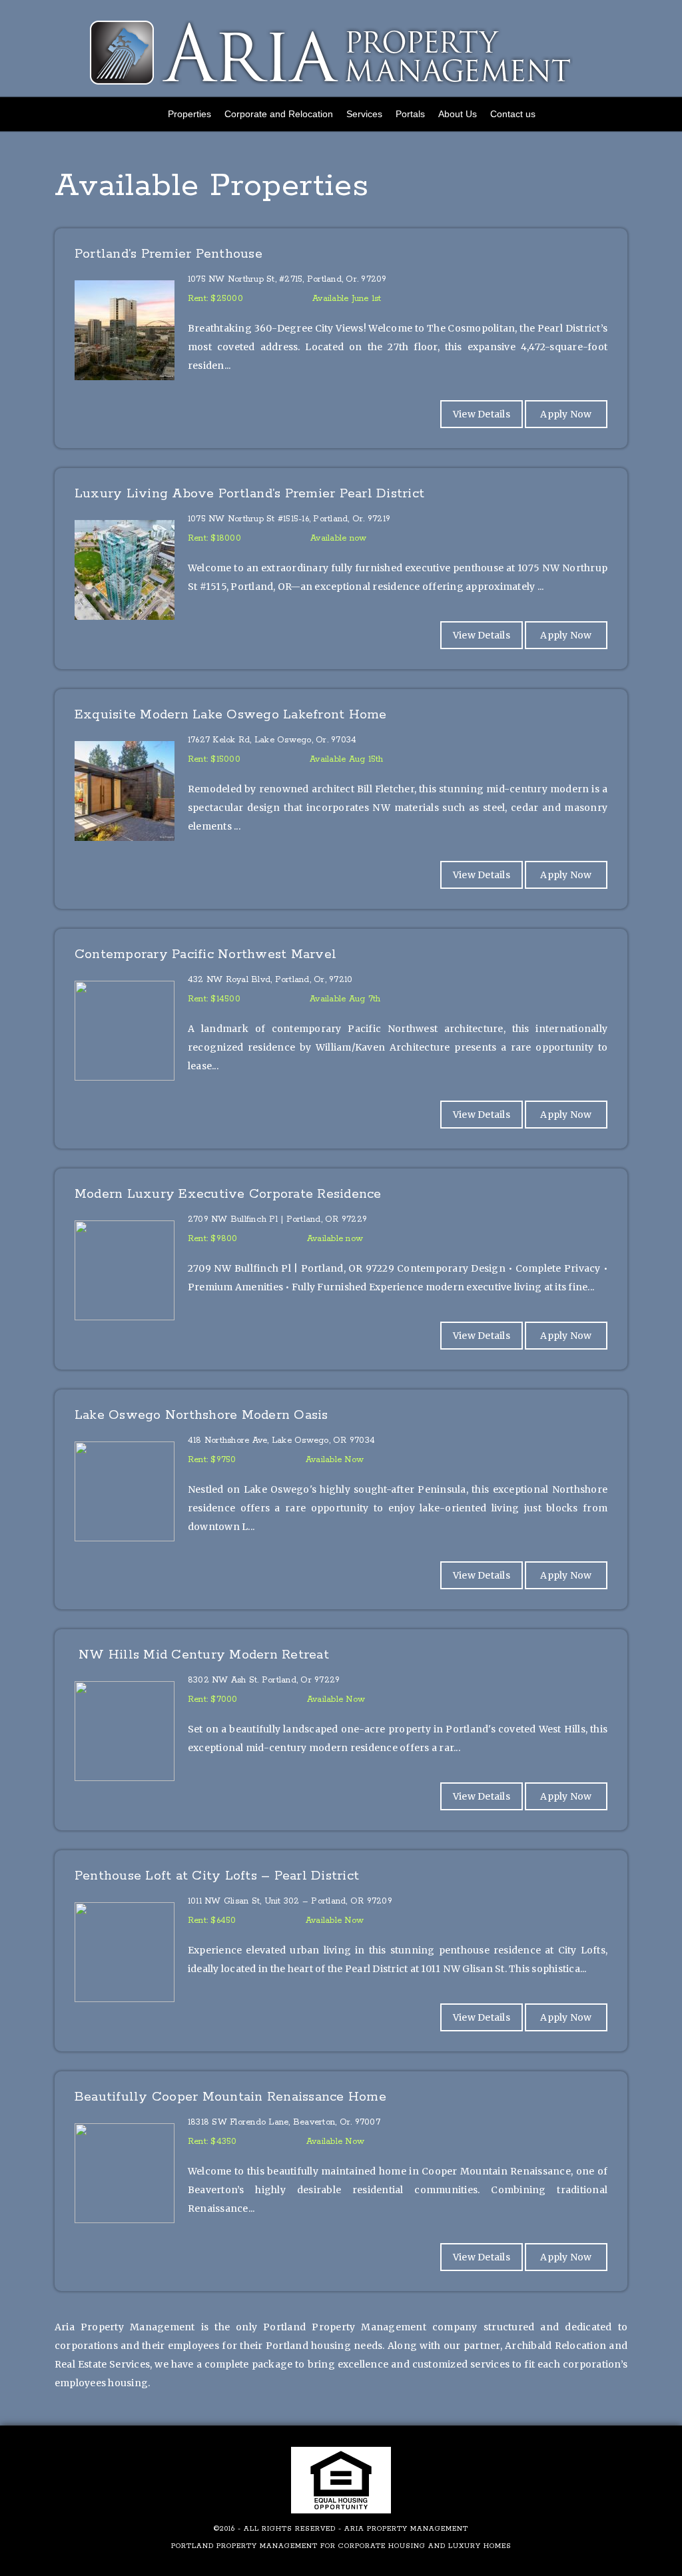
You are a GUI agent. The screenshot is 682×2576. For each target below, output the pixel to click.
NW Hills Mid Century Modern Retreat (202, 1656)
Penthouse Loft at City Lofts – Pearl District (217, 1877)
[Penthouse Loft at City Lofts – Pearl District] (341, 1892)
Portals (410, 114)
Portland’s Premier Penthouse (169, 255)
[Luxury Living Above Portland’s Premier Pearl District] (341, 510)
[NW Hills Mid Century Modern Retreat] (341, 1671)
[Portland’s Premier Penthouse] (341, 270)
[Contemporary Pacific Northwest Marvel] (341, 971)
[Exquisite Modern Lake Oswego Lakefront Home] (341, 731)
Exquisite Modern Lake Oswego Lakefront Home (231, 716)
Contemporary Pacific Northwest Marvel (205, 956)
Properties (189, 114)
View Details (482, 414)
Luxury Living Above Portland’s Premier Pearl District (249, 495)
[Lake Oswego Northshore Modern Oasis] (341, 1431)
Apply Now (566, 414)
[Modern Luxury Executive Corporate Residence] (341, 1210)
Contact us (513, 114)
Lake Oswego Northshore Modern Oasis (201, 1417)
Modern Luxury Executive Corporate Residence (228, 1195)
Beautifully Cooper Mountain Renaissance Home (230, 2098)
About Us (458, 114)
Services (364, 114)
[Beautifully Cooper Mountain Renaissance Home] (341, 2113)
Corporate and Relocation (279, 114)
